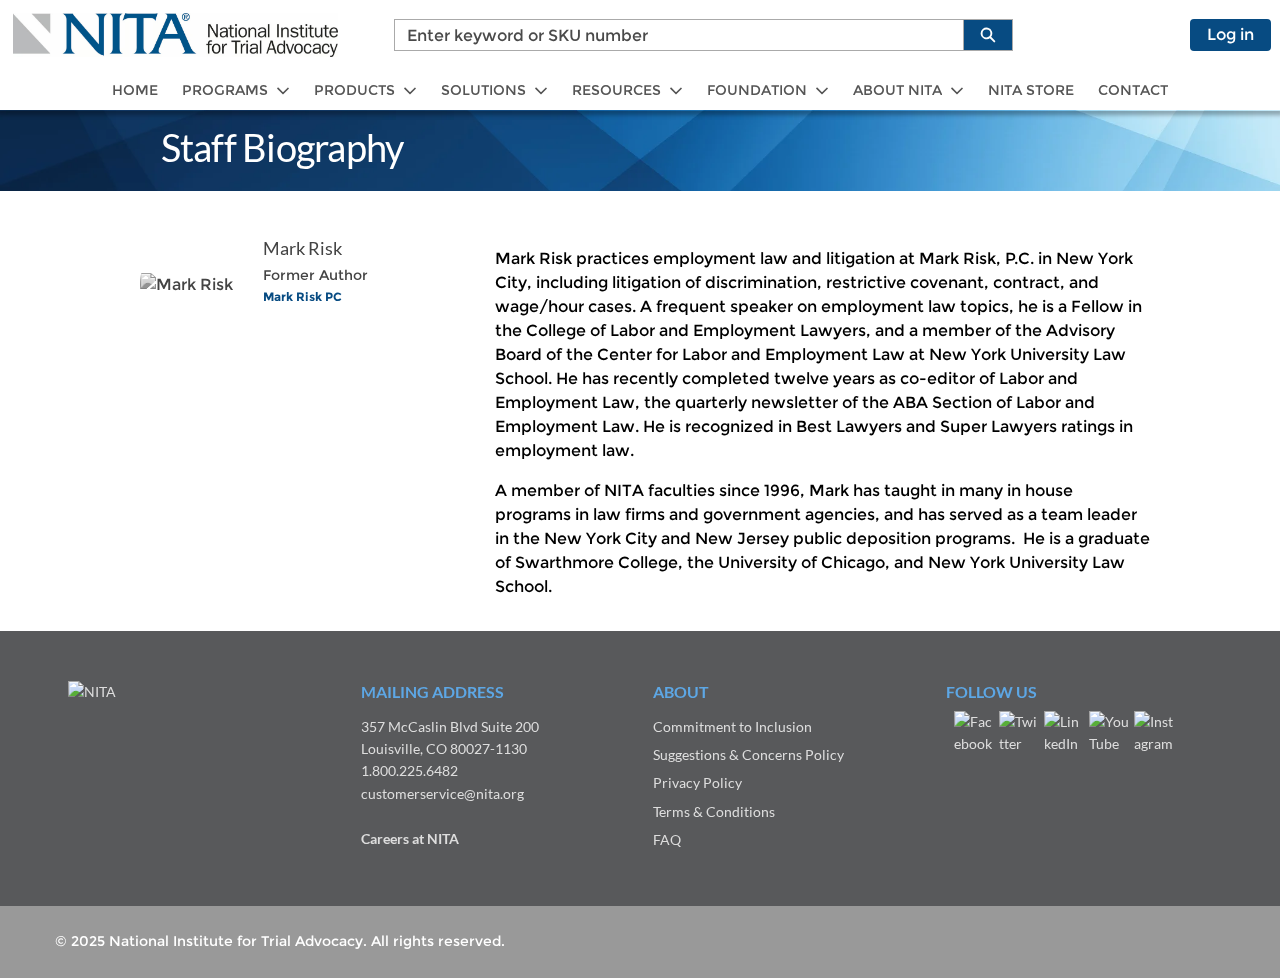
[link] (135, 90)
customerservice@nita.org (442, 793)
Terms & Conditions (714, 811)
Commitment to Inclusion (732, 726)
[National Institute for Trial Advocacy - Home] (175, 35)
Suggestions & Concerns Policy (748, 754)
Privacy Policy (697, 782)
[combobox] (671, 35)
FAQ (667, 839)
